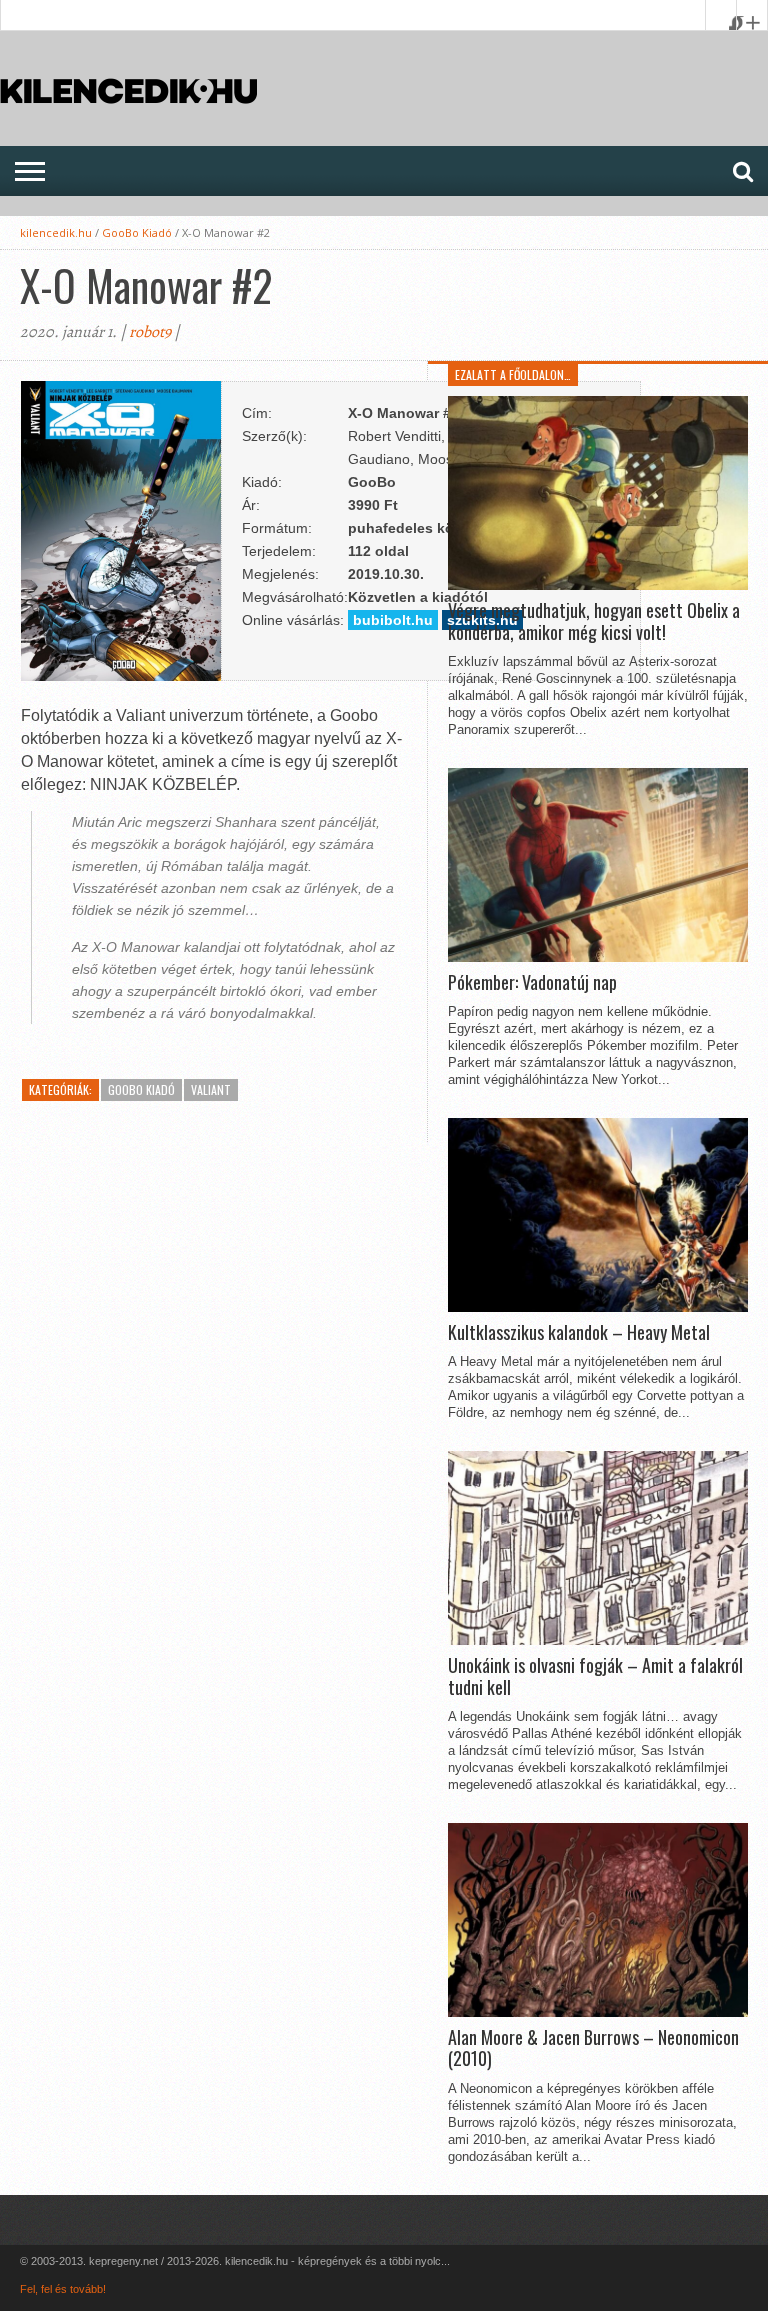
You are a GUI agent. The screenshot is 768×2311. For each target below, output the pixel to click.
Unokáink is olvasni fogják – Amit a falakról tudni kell (595, 1676)
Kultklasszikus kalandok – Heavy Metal (579, 1333)
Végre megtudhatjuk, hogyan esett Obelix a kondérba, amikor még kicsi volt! (594, 621)
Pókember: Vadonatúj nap (532, 983)
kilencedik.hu (56, 232)
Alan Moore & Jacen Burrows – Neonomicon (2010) (593, 2048)
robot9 (150, 332)
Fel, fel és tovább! (63, 2289)
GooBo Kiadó (137, 232)
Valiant (211, 1089)
